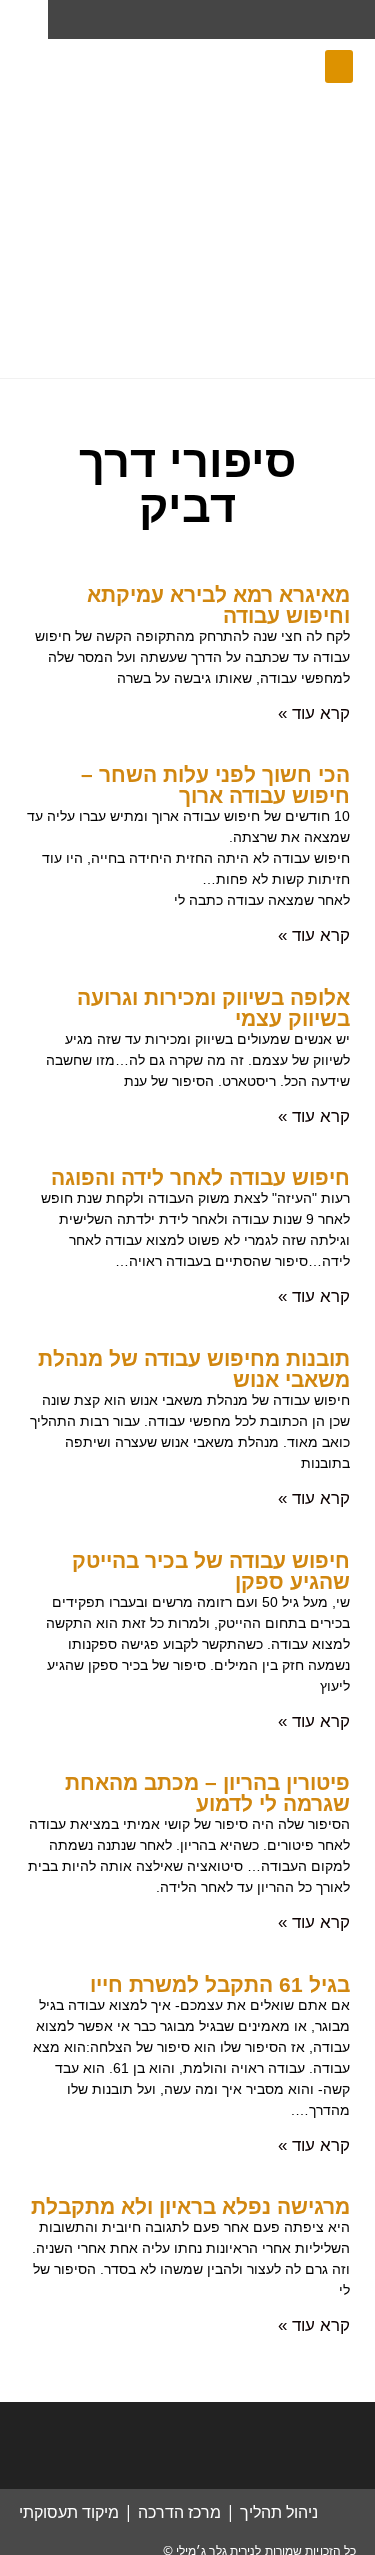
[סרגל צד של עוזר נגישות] (24, 24)
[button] (339, 66)
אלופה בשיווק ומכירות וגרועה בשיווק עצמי (213, 1008)
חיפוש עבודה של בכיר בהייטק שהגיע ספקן (211, 1571)
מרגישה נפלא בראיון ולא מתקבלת (190, 2206)
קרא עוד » (314, 713)
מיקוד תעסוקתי (69, 2512)
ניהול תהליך (279, 2512)
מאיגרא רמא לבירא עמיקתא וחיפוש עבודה (218, 605)
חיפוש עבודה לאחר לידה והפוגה (200, 1177)
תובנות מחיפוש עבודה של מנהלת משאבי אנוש (194, 1369)
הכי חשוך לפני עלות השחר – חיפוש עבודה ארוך (215, 785)
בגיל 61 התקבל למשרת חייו (220, 1984)
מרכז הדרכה (179, 2512)
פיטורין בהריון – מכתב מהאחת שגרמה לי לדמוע (207, 1793)
